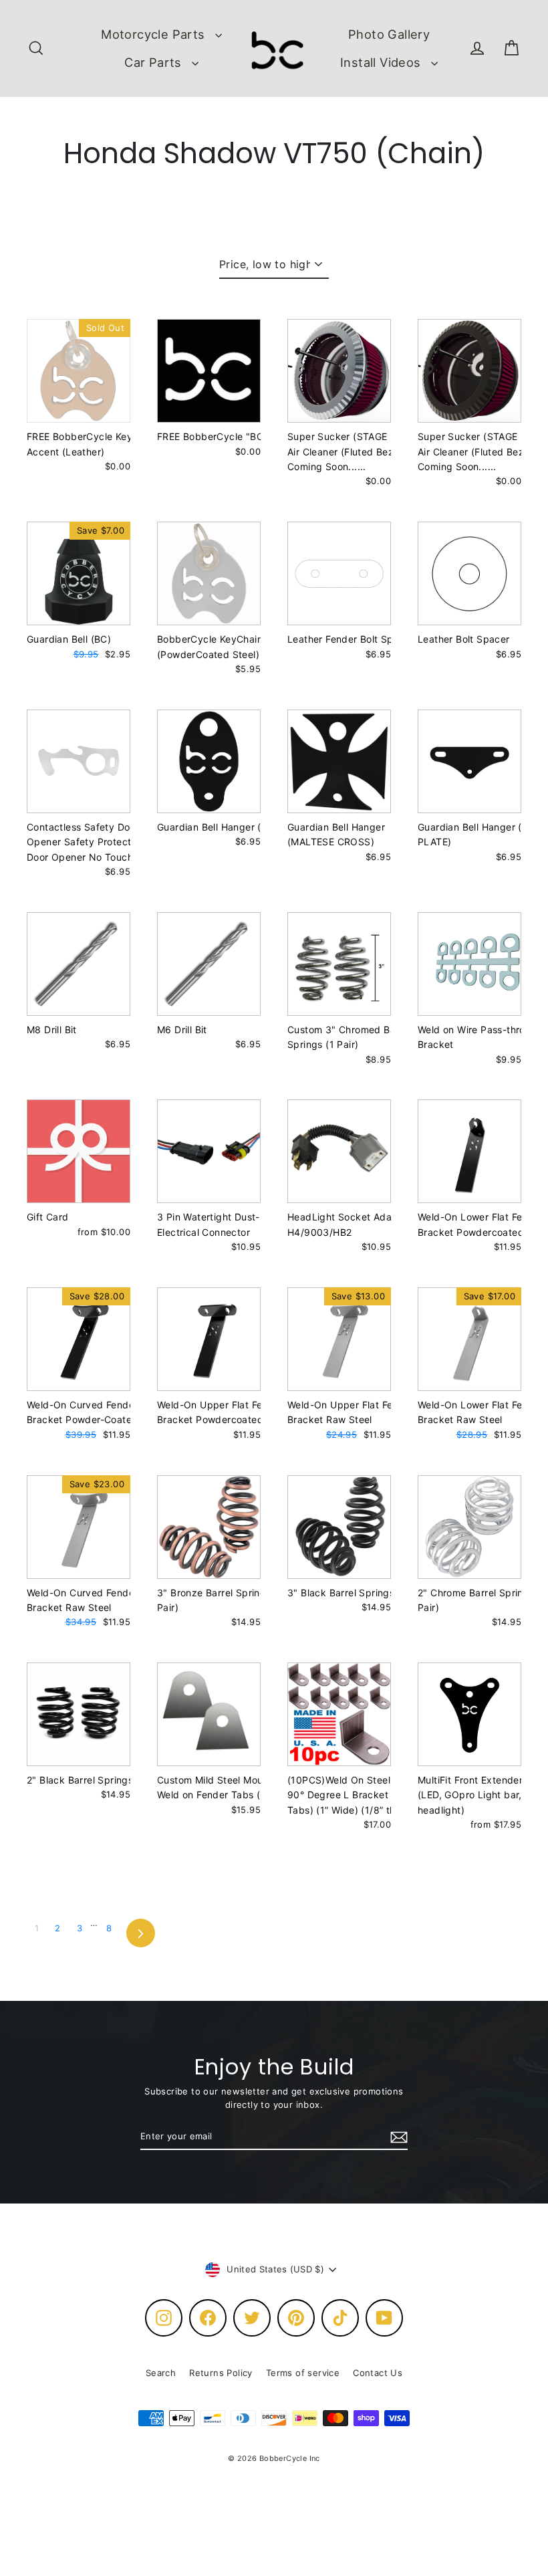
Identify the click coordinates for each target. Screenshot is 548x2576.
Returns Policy (221, 2373)
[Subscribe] (397, 2137)
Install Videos (382, 62)
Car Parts (155, 62)
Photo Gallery (389, 34)
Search (161, 2373)
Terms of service (303, 2373)
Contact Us (378, 2373)
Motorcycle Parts (155, 34)
